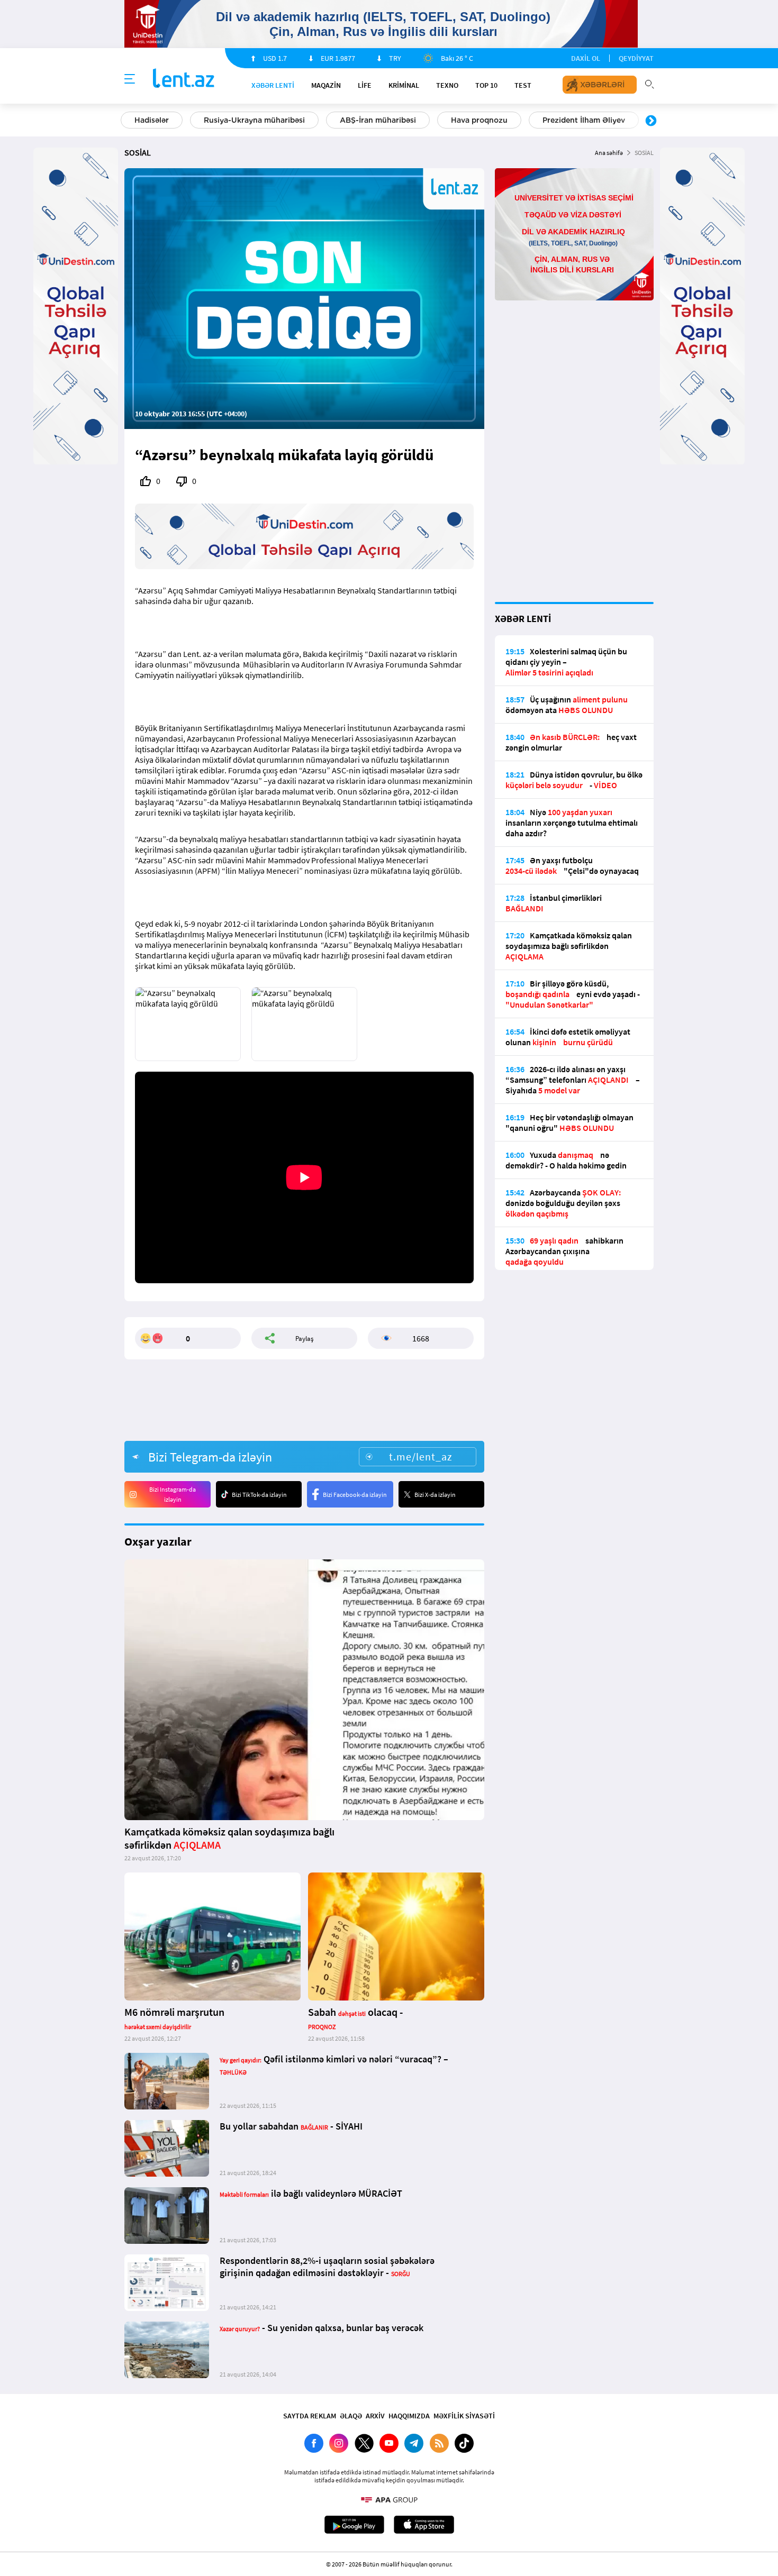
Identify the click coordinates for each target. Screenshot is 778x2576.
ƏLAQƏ (351, 2416)
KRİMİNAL (404, 85)
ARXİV (375, 2416)
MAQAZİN (326, 85)
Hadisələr (152, 120)
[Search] (649, 83)
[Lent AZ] (184, 79)
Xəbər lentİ (273, 85)
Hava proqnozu (479, 120)
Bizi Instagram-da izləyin (173, 1494)
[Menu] (130, 79)
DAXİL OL (586, 58)
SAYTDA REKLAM (310, 2416)
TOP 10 (486, 85)
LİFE (365, 85)
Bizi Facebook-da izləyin (355, 1495)
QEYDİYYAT (636, 58)
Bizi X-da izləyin (435, 1495)
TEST (523, 85)
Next (651, 121)
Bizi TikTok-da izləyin (259, 1495)
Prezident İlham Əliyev (584, 120)
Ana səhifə (609, 153)
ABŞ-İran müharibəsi (378, 120)
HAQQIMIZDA (409, 2416)
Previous (127, 121)
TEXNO (447, 85)
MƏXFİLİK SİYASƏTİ (464, 2416)
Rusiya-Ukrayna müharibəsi (254, 120)
